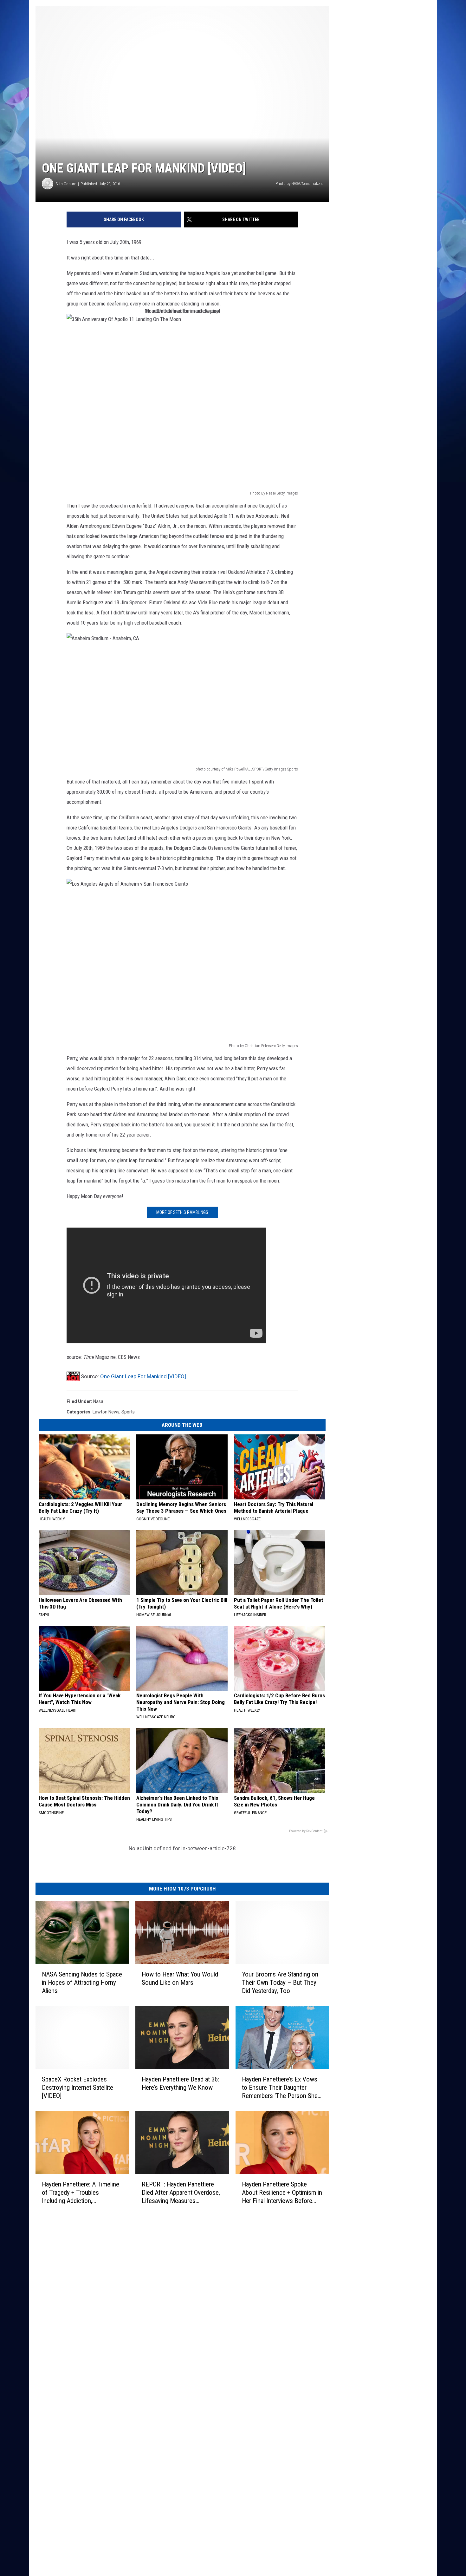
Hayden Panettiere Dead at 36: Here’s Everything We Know (180, 2083)
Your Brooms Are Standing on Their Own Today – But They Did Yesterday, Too (280, 1983)
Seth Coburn (66, 184)
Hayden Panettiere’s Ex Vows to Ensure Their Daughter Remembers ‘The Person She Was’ (280, 2088)
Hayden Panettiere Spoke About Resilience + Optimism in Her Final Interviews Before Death (282, 2193)
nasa (98, 1401)
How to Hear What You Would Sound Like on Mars (180, 1978)
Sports (128, 1412)
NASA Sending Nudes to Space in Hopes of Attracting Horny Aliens (82, 1983)
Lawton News (106, 1412)
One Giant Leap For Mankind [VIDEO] (143, 1376)
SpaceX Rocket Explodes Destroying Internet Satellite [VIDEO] (78, 2088)
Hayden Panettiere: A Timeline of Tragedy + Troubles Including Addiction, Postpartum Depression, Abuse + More (82, 2193)
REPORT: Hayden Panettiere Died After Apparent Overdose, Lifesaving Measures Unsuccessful (181, 2193)
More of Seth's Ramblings (182, 1212)
